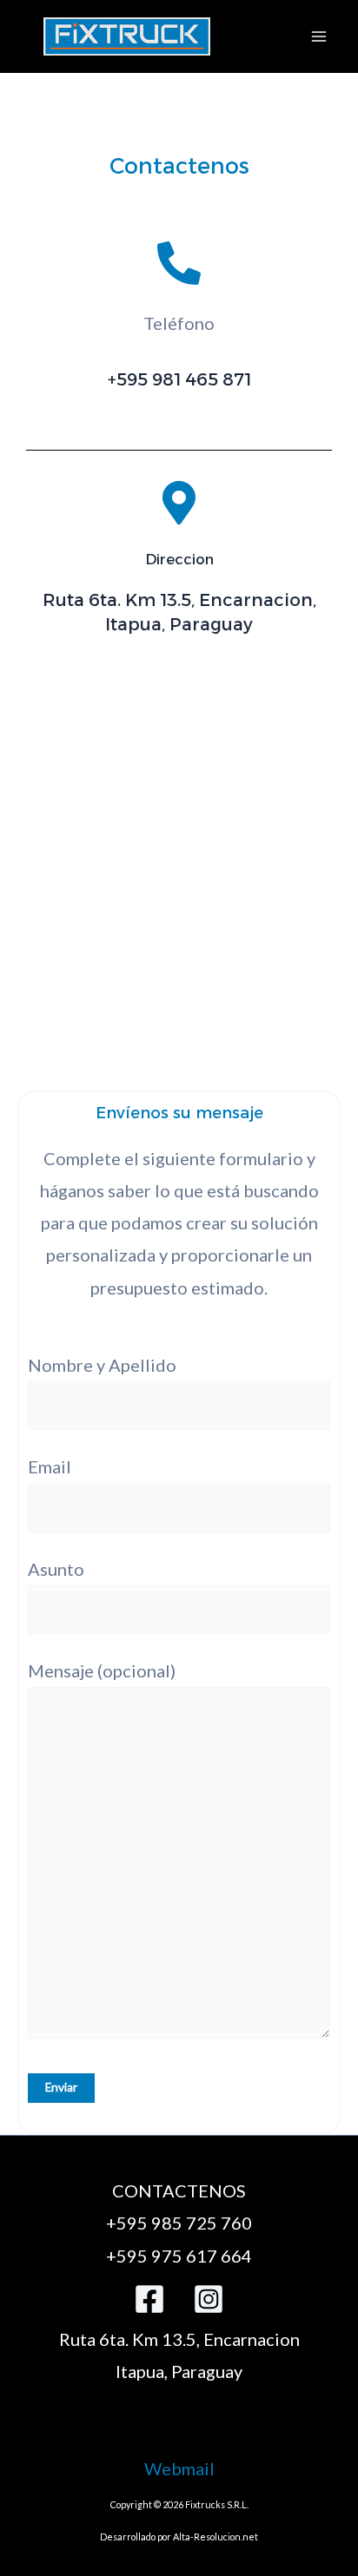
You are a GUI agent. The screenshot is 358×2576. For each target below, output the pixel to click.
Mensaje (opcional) (102, 1670)
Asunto (56, 1569)
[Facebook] (149, 2299)
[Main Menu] (319, 36)
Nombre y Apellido (102, 1365)
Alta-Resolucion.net (215, 2536)
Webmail (179, 2468)
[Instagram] (209, 2299)
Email (50, 1466)
